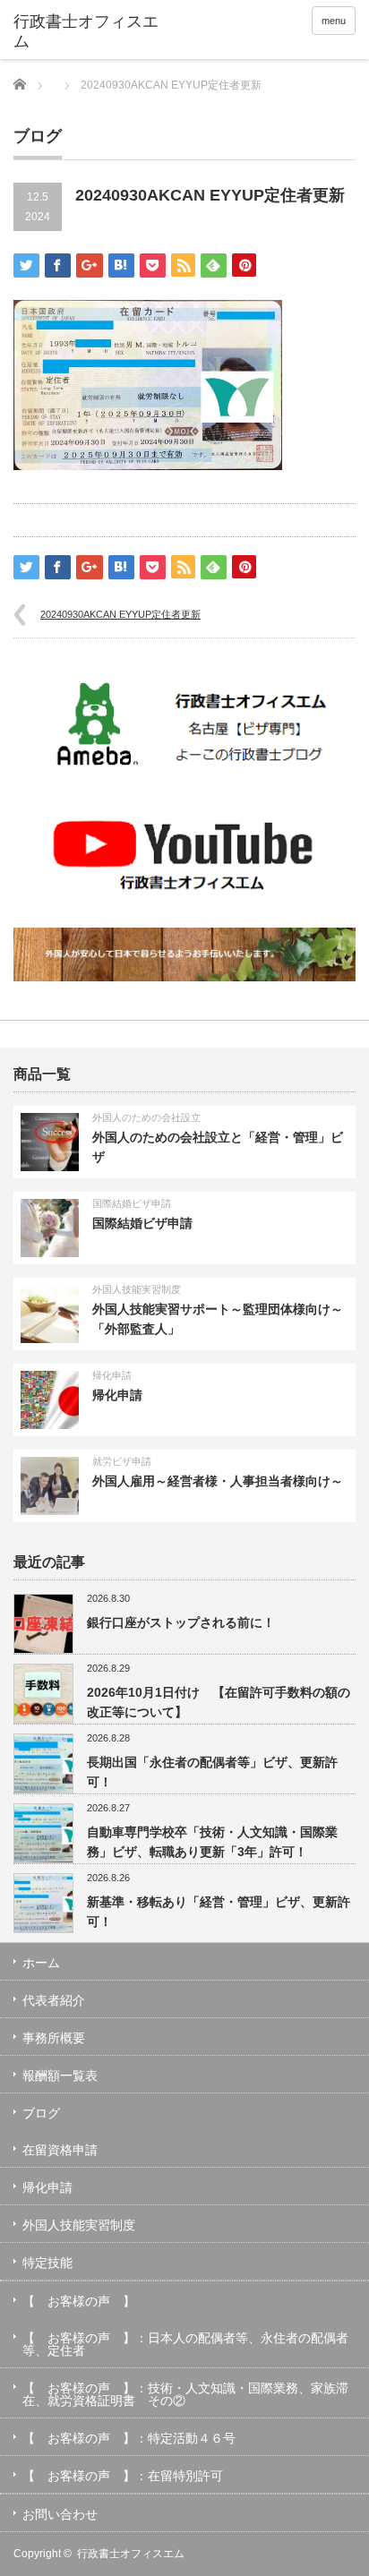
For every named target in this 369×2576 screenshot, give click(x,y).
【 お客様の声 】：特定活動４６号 (129, 2438)
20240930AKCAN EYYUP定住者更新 (120, 614)
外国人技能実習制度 (137, 1289)
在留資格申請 (60, 2150)
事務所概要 (54, 2038)
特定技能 (47, 2263)
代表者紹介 (54, 2000)
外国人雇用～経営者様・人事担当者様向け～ (218, 1481)
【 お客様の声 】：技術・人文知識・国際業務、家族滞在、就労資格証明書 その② (185, 2394)
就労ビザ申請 (122, 1461)
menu (334, 21)
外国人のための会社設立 (146, 1117)
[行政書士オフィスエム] (87, 32)
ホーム (41, 1963)
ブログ (41, 2113)
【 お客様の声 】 (79, 2301)
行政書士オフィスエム (131, 2554)
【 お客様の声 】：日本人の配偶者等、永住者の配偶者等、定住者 (185, 2344)
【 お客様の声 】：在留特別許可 (123, 2476)
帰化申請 (112, 1375)
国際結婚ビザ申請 (132, 1203)
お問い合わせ (60, 2514)
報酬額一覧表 (60, 2075)
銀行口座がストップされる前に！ (181, 1622)
